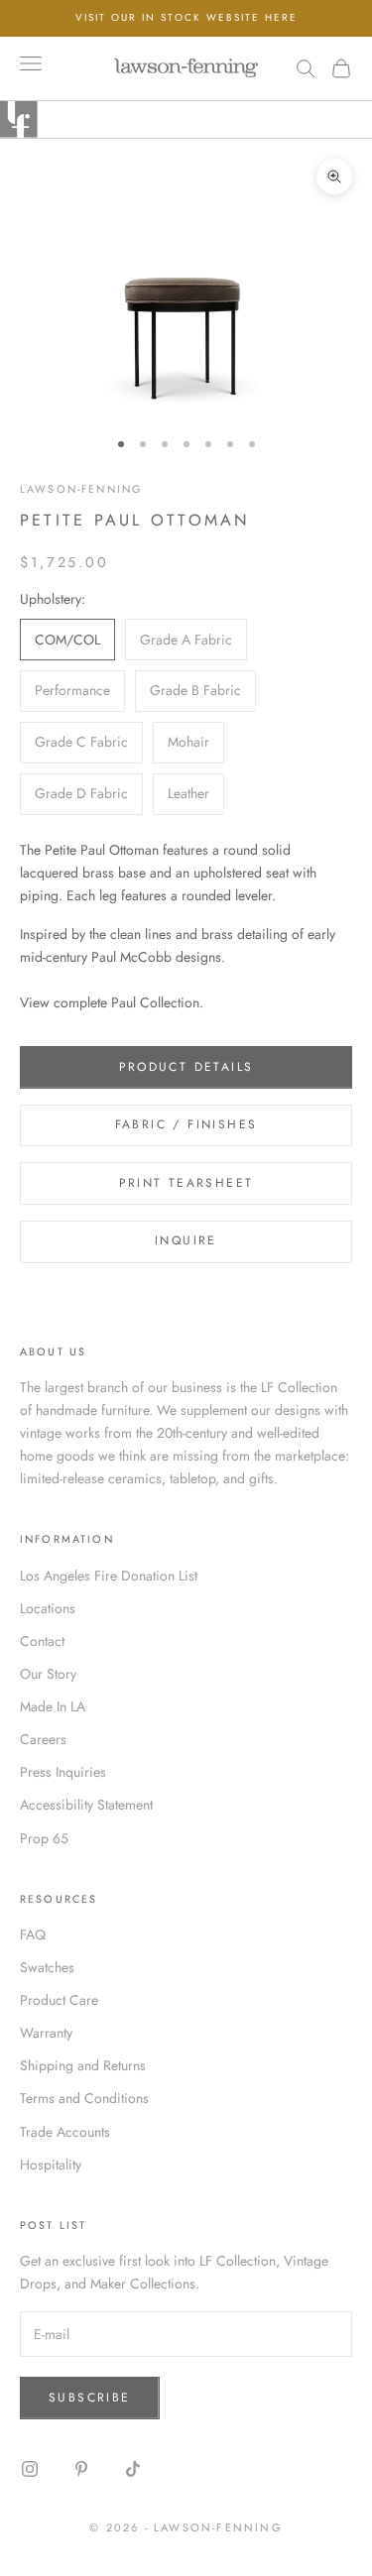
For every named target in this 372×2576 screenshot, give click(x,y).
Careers (43, 1739)
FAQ (33, 1934)
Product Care (59, 2000)
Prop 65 (44, 1838)
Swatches (47, 1967)
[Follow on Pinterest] (81, 2469)
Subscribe (90, 2398)
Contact (42, 1641)
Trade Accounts (65, 2132)
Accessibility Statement (86, 1805)
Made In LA (53, 1706)
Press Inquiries (63, 1772)
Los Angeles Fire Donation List (109, 1576)
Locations (48, 1608)
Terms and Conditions (84, 2098)
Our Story (48, 1674)
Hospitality (51, 2165)
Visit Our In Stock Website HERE (186, 17)
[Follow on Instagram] (30, 2469)
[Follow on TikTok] (133, 2469)
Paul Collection (155, 1002)
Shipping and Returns (83, 2065)
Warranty (46, 2033)
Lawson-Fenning (81, 489)
